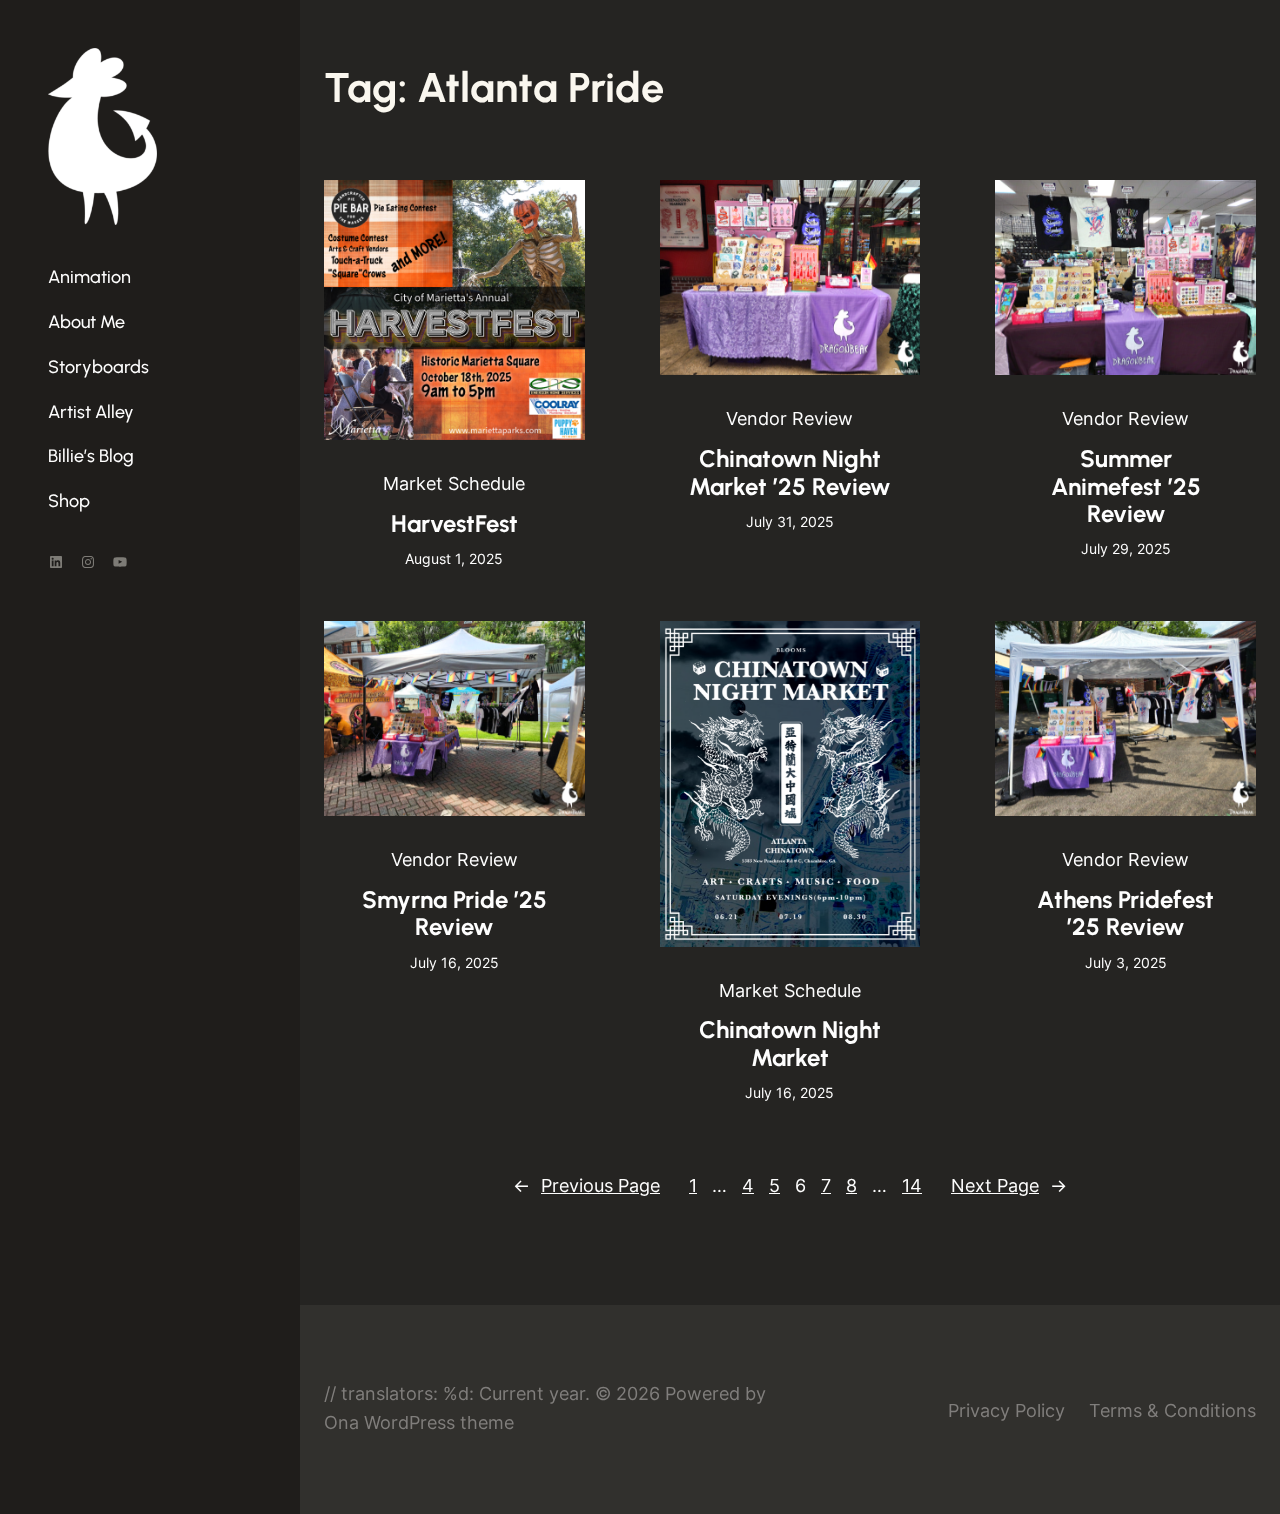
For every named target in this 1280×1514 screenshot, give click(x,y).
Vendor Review (789, 418)
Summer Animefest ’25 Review (1126, 486)
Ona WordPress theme (419, 1422)
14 (912, 1185)
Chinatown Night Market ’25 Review (789, 472)
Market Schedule (454, 483)
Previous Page (586, 1185)
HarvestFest (454, 523)
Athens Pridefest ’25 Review (1125, 913)
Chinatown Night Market (790, 1043)
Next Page (1009, 1185)
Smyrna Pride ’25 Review (454, 913)
